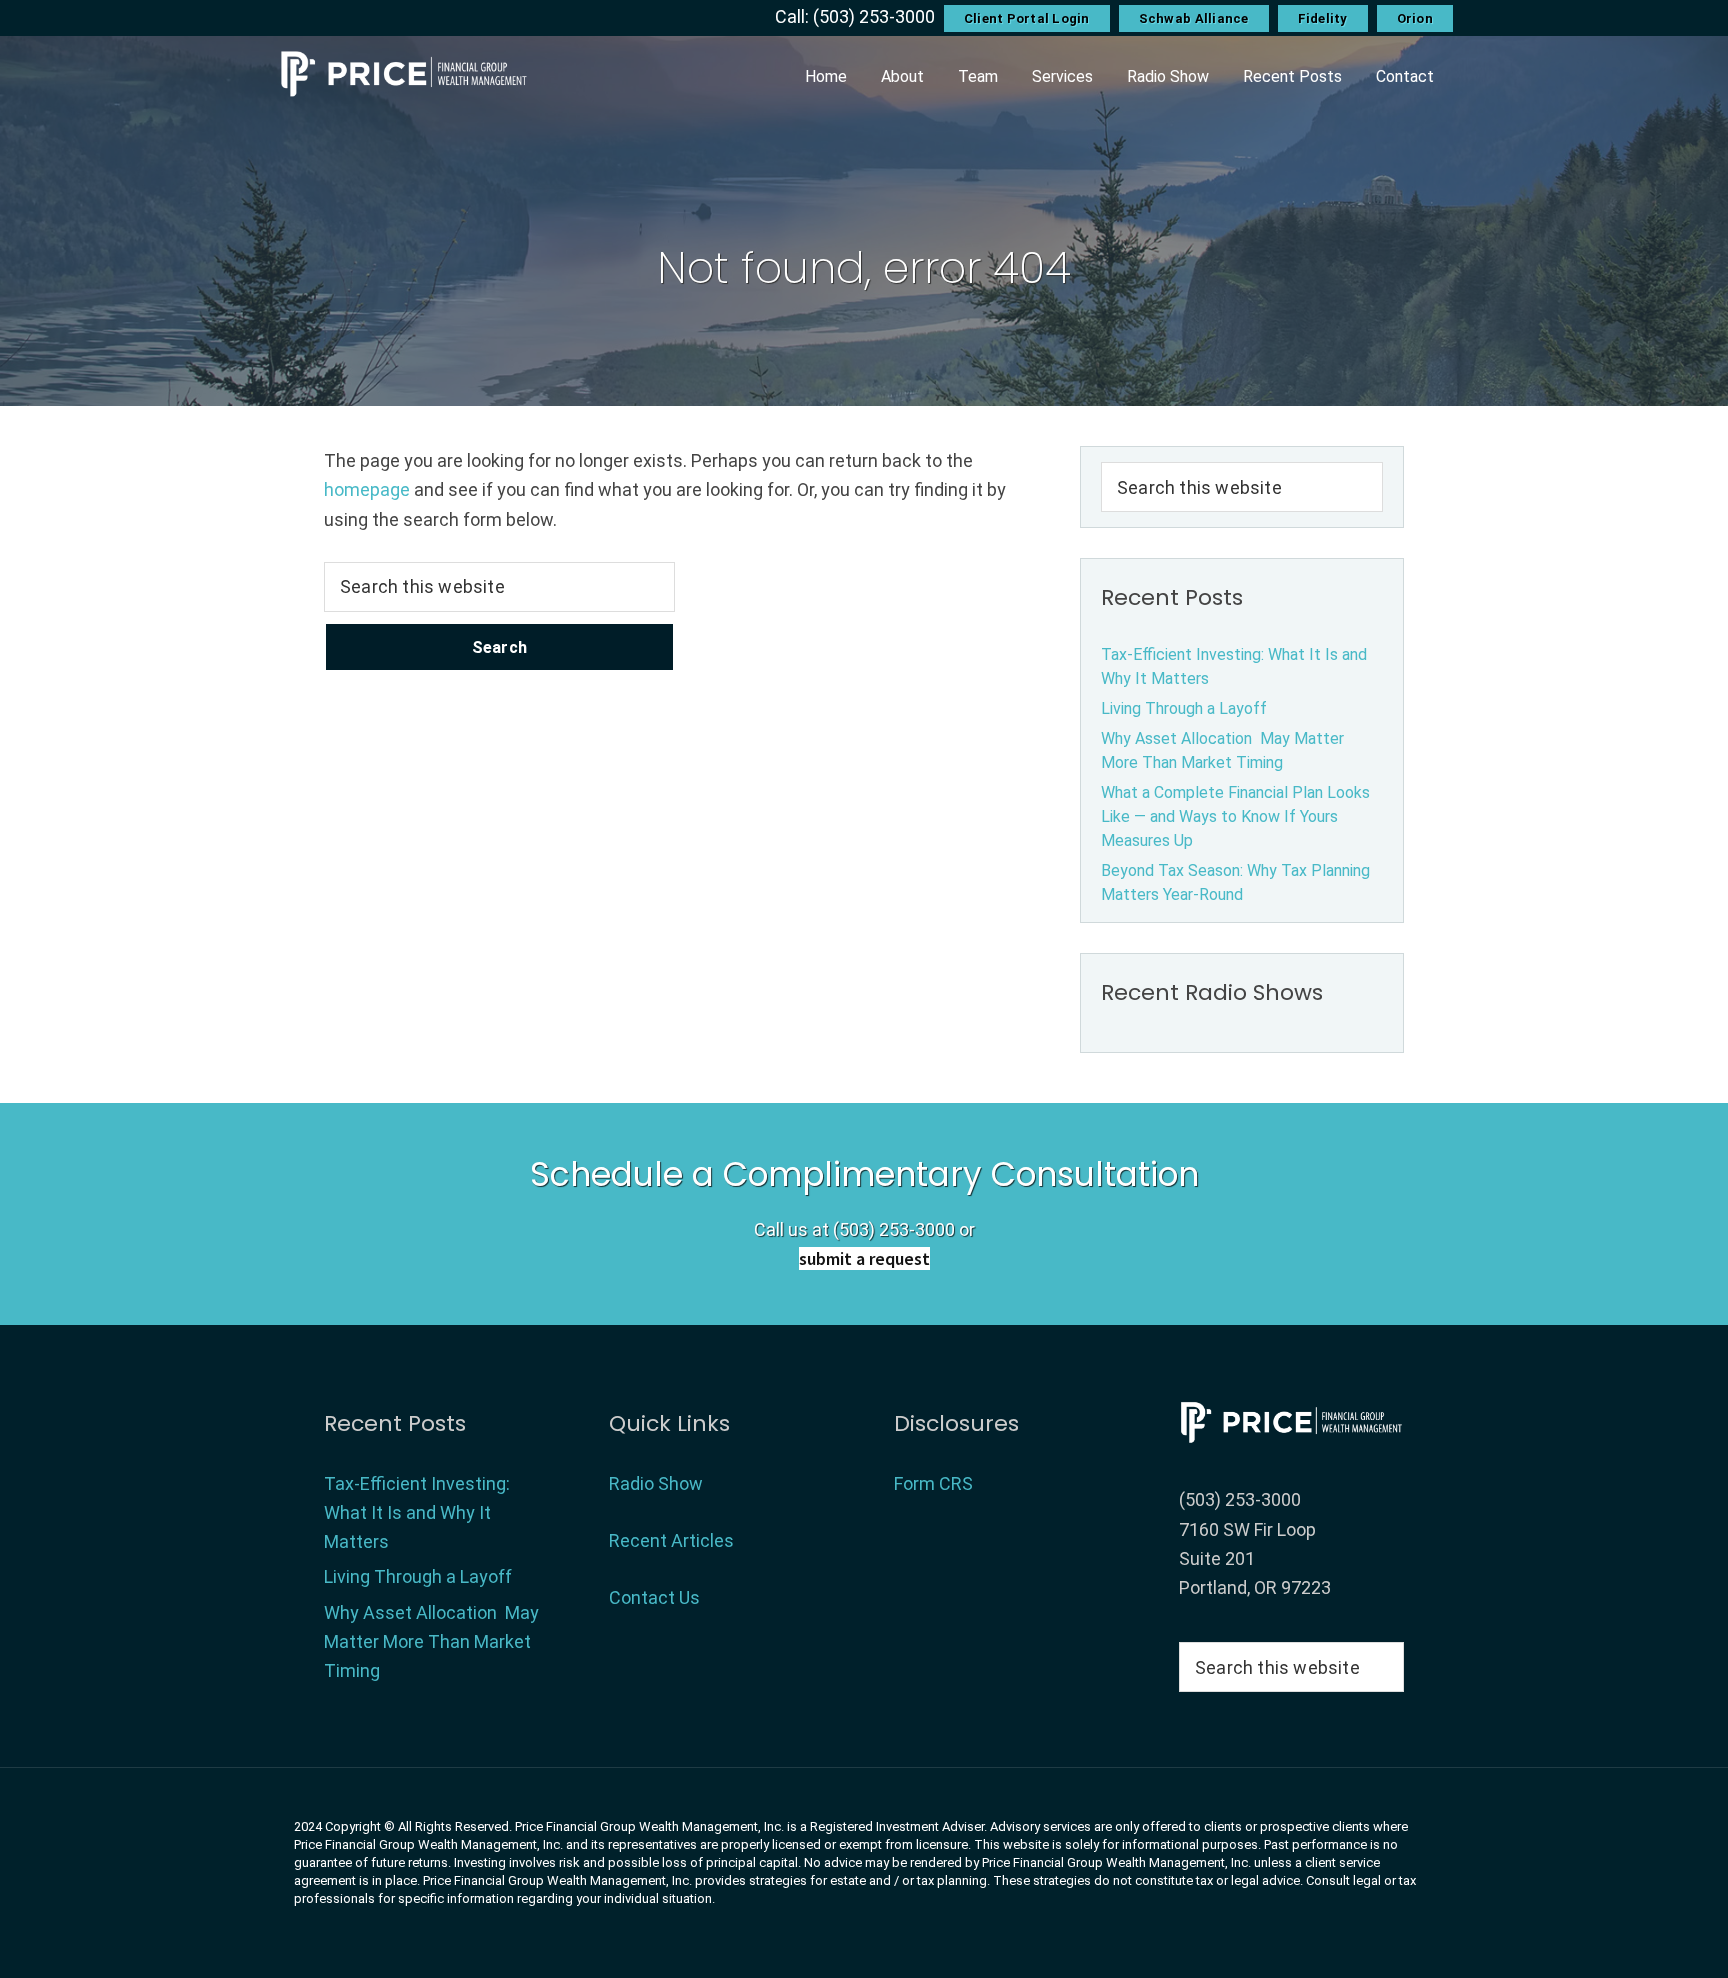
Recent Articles (671, 1540)
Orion (1415, 18)
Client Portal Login (1027, 18)
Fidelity (1323, 18)
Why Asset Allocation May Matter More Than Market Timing (431, 1642)
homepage (367, 489)
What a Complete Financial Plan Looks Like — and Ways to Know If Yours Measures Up (1235, 816)
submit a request (864, 1258)
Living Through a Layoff (1184, 708)
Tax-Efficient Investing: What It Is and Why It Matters (417, 1513)
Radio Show (656, 1483)
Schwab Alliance (1194, 18)
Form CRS (933, 1483)
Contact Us (654, 1597)
